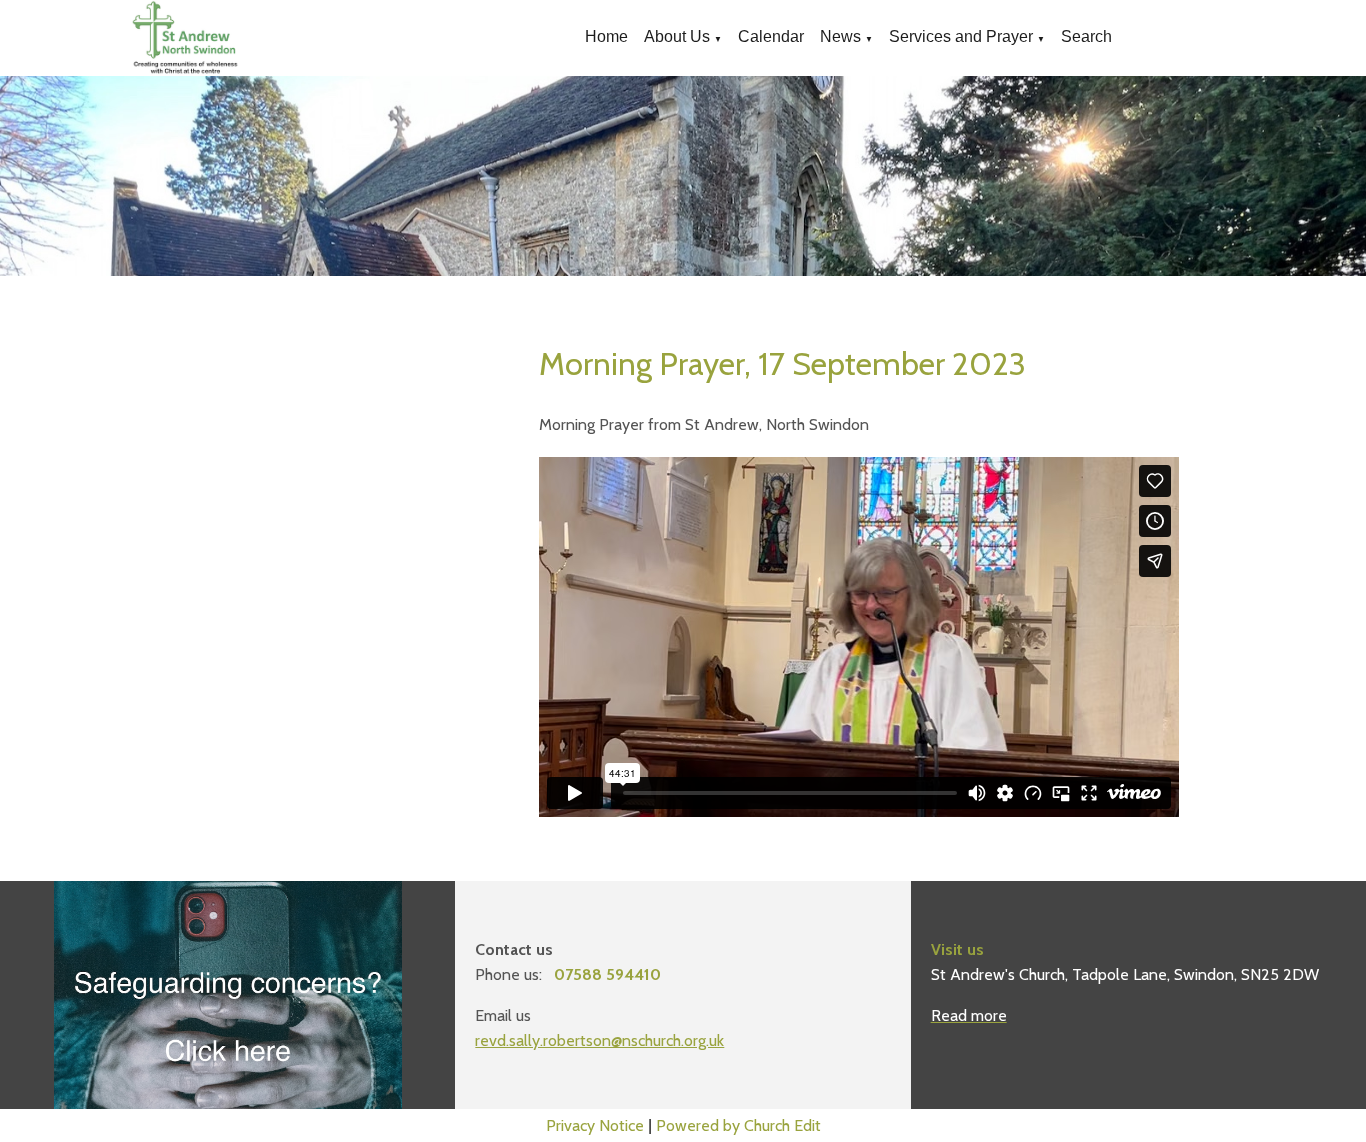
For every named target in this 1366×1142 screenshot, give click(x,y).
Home (606, 36)
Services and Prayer (961, 36)
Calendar (771, 36)
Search (1086, 36)
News (840, 36)
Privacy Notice (595, 1125)
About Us (677, 36)
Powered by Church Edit (738, 1125)
